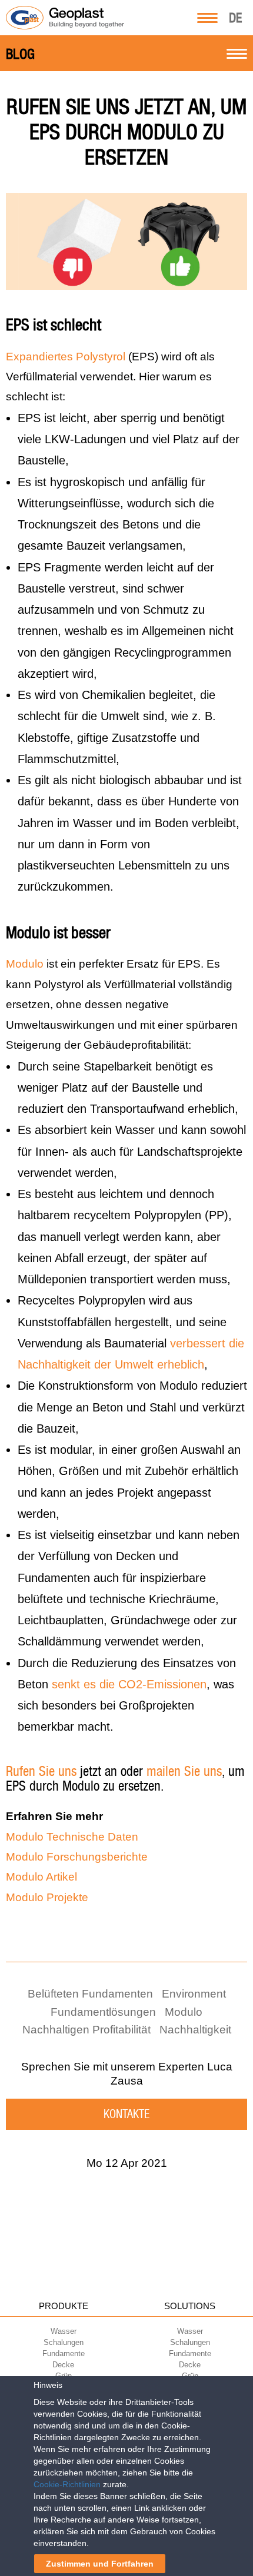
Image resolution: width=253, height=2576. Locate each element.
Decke (63, 2365)
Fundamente (64, 2353)
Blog (20, 54)
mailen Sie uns (184, 1771)
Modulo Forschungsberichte (77, 1857)
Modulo (25, 964)
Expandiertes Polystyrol (66, 357)
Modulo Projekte (47, 1897)
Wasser (64, 2331)
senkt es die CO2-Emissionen (129, 1684)
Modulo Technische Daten (72, 1837)
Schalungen (64, 2342)
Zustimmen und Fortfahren (100, 2564)
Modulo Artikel (41, 1877)
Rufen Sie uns (41, 1771)
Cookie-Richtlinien (67, 2484)
